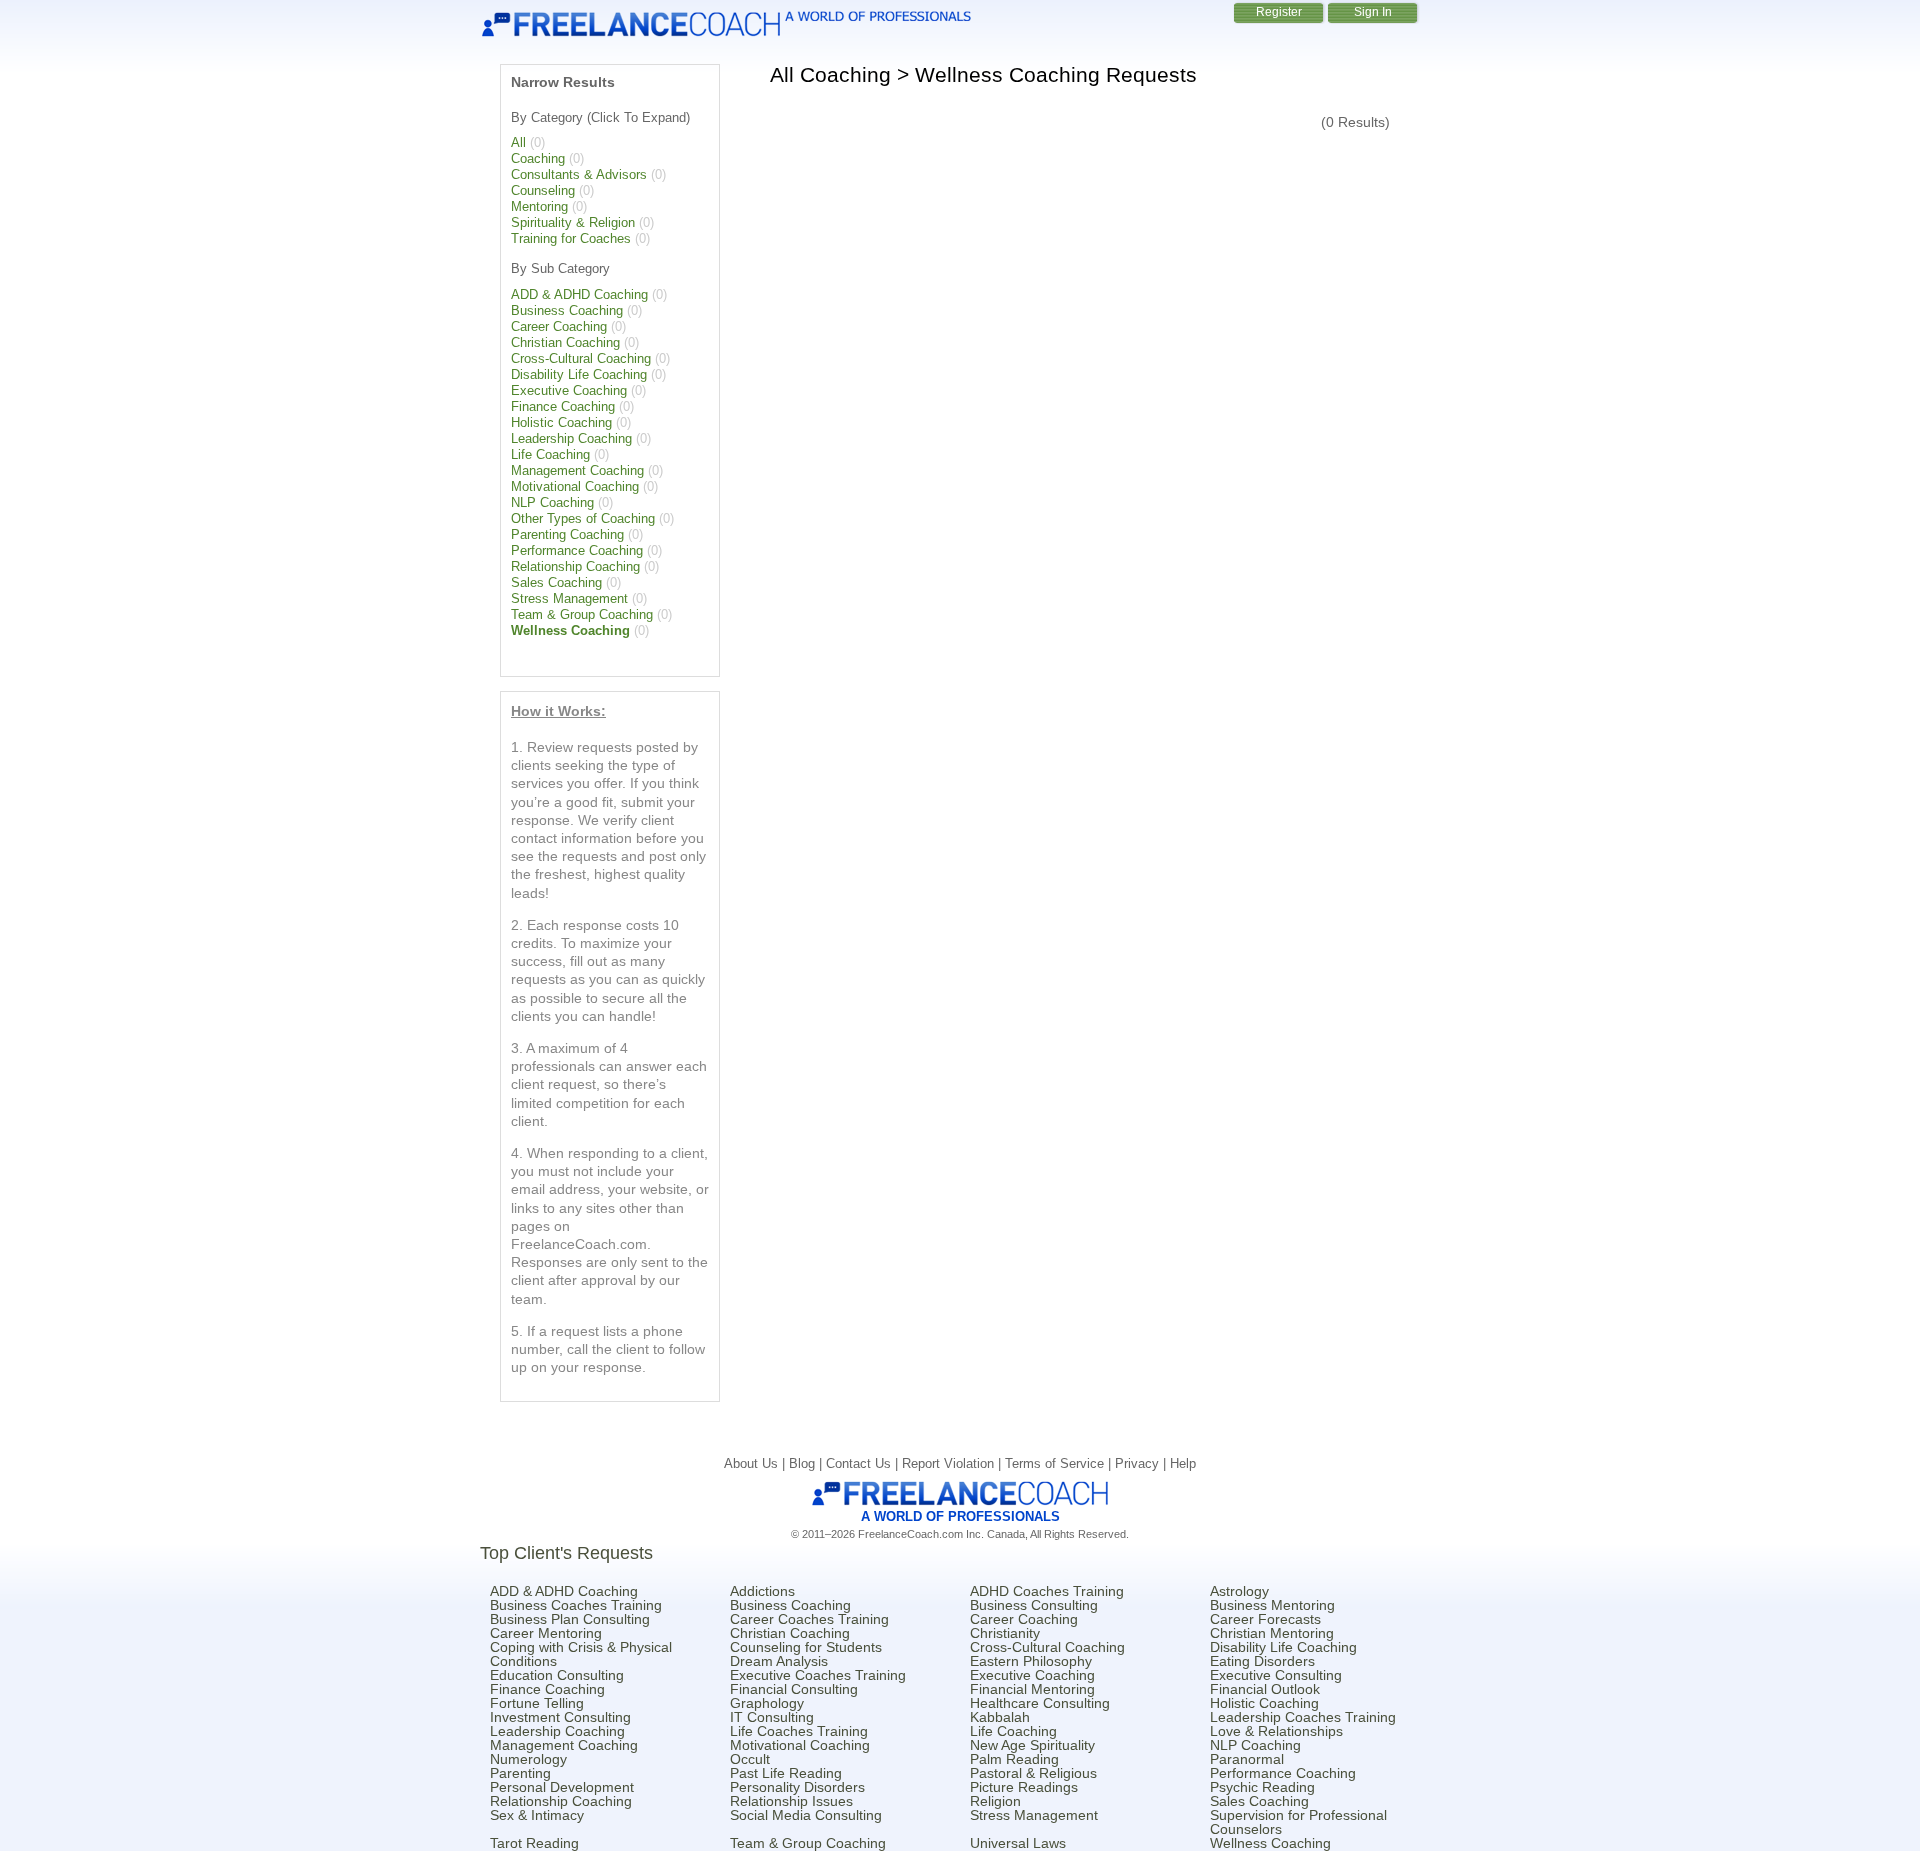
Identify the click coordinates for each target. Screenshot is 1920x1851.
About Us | (756, 1463)
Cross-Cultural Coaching (581, 358)
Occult (750, 1759)
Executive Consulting (1276, 1675)
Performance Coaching (577, 550)
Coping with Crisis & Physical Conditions (581, 1654)
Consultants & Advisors (579, 174)
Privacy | (1142, 1463)
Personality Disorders (797, 1787)
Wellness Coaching (570, 630)
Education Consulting (557, 1675)
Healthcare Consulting (1040, 1703)
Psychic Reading (1262, 1787)
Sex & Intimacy (537, 1815)
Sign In (1373, 12)
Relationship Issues (791, 1801)
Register (1279, 12)
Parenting (520, 1773)
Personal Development (562, 1787)
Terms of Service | (1060, 1463)
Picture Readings (1024, 1787)
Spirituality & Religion (573, 222)
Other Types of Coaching (583, 518)
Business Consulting (1034, 1605)
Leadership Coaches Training (1303, 1717)
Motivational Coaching (575, 486)
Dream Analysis (779, 1661)
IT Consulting (772, 1717)
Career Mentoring (546, 1633)
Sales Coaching (556, 582)
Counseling (543, 190)
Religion (995, 1801)
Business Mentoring (1272, 1605)
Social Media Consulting (806, 1815)
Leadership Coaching (571, 438)
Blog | (807, 1463)
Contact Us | (864, 1463)
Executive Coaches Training (818, 1675)
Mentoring (539, 206)
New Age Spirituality (1032, 1745)
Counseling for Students (806, 1647)
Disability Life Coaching (579, 374)
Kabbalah (1000, 1717)
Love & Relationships (1276, 1731)
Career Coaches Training (809, 1619)
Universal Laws (1018, 1843)
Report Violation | (953, 1463)
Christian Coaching (565, 342)
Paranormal (1247, 1759)
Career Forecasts (1265, 1619)
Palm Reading (1014, 1759)
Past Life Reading (786, 1773)
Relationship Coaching (575, 566)
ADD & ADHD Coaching (579, 294)
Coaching (538, 158)
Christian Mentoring (1272, 1633)
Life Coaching (550, 454)
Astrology (1239, 1591)
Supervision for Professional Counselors (1298, 1822)
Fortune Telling (537, 1703)
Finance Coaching (563, 406)
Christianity (1005, 1633)
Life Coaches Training (799, 1731)
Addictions (762, 1591)
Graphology (767, 1703)
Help (1183, 1463)
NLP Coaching (552, 502)
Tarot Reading (534, 1843)
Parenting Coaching (567, 534)
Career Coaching (559, 326)
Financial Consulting (794, 1689)
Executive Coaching (569, 390)
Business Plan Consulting (570, 1619)
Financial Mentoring (1032, 1689)
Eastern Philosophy (1031, 1661)
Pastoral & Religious (1033, 1773)
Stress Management (569, 598)
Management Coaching (577, 470)
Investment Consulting (560, 1717)
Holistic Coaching (561, 422)
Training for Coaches (571, 238)
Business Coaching (567, 310)
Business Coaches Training (576, 1605)
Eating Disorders (1262, 1661)
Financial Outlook (1265, 1689)
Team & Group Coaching (582, 614)
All (518, 142)
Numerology (528, 1759)
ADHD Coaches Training (1047, 1591)
